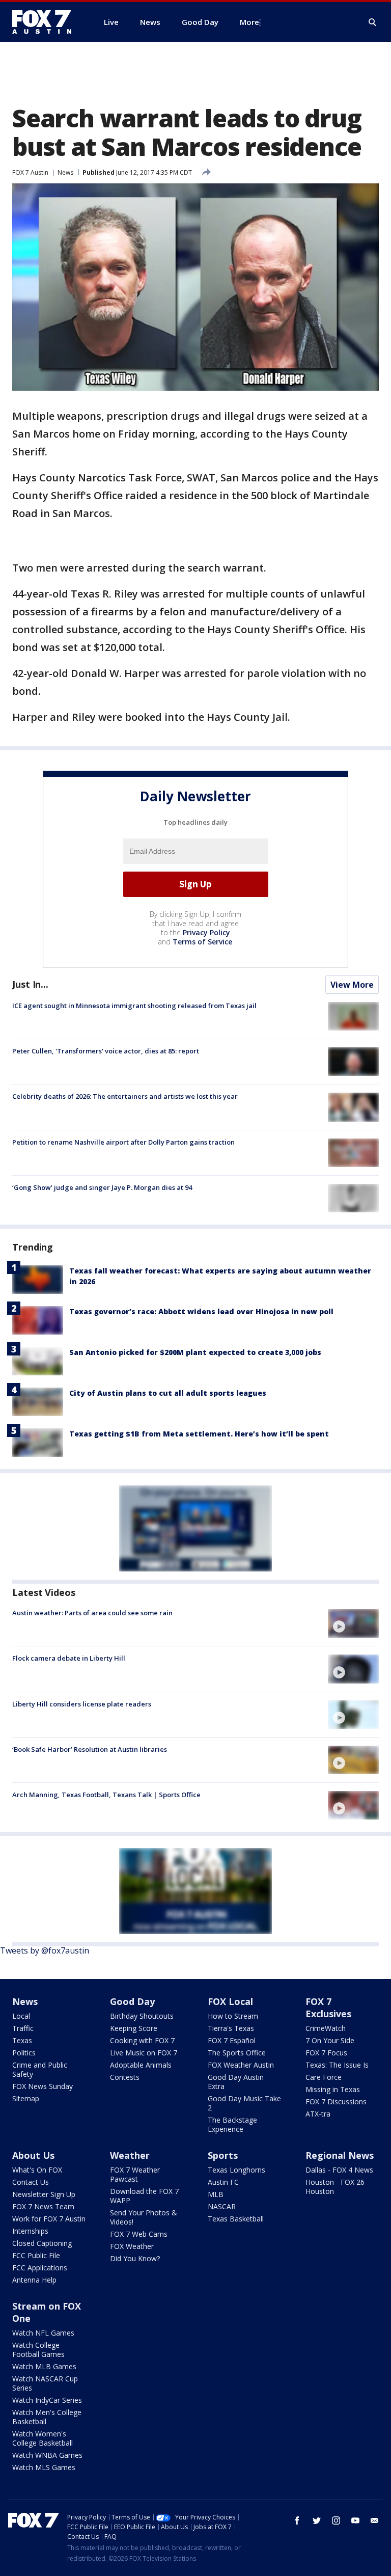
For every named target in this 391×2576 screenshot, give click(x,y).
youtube (355, 2520)
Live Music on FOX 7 (144, 2053)
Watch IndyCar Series (47, 2400)
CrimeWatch (326, 2028)
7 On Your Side (330, 2040)
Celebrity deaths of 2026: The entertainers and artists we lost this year (125, 1096)
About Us (33, 2155)
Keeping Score (134, 2028)
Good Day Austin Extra (236, 2082)
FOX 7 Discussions (336, 2102)
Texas (22, 2040)
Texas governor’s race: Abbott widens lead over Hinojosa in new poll (201, 1311)
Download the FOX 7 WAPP (144, 2196)
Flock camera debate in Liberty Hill (69, 1658)
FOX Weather (132, 2246)
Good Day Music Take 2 (244, 2103)
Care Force (324, 2077)
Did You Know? (135, 2258)
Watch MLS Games (44, 2467)
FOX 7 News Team (43, 2206)
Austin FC (223, 2182)
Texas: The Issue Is (337, 2065)
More (249, 22)
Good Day (132, 2001)
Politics (24, 2053)
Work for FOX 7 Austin (49, 2219)
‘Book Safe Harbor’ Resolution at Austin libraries (90, 1749)
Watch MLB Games (44, 2366)
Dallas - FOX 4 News (339, 2170)
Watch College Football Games (38, 2350)
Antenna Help (34, 2280)
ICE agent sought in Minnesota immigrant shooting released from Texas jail (134, 1006)
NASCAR (222, 2206)
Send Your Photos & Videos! (144, 2217)
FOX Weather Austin (241, 2065)
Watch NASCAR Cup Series (45, 2383)
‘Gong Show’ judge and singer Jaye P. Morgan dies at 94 (102, 1187)
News (65, 172)
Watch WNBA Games (47, 2455)
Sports (223, 2155)
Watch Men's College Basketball (47, 2417)
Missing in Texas (333, 2089)
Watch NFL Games (43, 2333)
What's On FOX (37, 2170)
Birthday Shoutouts (142, 2016)
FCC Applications (40, 2268)
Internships (30, 2231)
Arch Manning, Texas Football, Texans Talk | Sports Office (106, 1795)
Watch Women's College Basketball (43, 2438)
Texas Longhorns (236, 2170)
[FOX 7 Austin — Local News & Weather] (46, 22)
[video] (353, 1623)
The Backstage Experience (232, 2124)
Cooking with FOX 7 (142, 2040)
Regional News (340, 2155)
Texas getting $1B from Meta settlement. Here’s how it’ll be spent (199, 1434)
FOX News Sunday (43, 2086)
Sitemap (26, 2098)
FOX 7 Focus (326, 2053)
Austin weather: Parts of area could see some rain (92, 1613)
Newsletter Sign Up (44, 2194)
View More (352, 985)
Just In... (30, 984)
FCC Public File (36, 2255)
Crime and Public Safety (40, 2069)
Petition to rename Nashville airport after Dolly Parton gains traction (123, 1142)
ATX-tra (318, 2114)
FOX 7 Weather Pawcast (135, 2174)
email (375, 2520)
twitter (317, 2520)
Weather (130, 2155)
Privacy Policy (206, 932)
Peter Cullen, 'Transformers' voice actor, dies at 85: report (106, 1051)
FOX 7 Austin (30, 172)
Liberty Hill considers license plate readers (82, 1704)
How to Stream (233, 2016)
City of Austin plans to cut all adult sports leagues (168, 1393)
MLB (216, 2194)
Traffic (23, 2028)
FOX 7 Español (232, 2040)
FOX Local (230, 2001)
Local (21, 2016)
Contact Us (31, 2182)
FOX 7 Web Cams (139, 2234)
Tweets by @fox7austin (45, 1950)
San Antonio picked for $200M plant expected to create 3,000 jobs (195, 1352)
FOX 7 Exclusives (328, 2008)
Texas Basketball (236, 2219)
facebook (297, 2520)
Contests (125, 2077)
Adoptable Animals (141, 2065)
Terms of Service (202, 942)
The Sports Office (237, 2053)
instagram (336, 2520)
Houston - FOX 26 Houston (335, 2187)
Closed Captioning (42, 2243)
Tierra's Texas (231, 2028)
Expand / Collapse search (373, 22)
